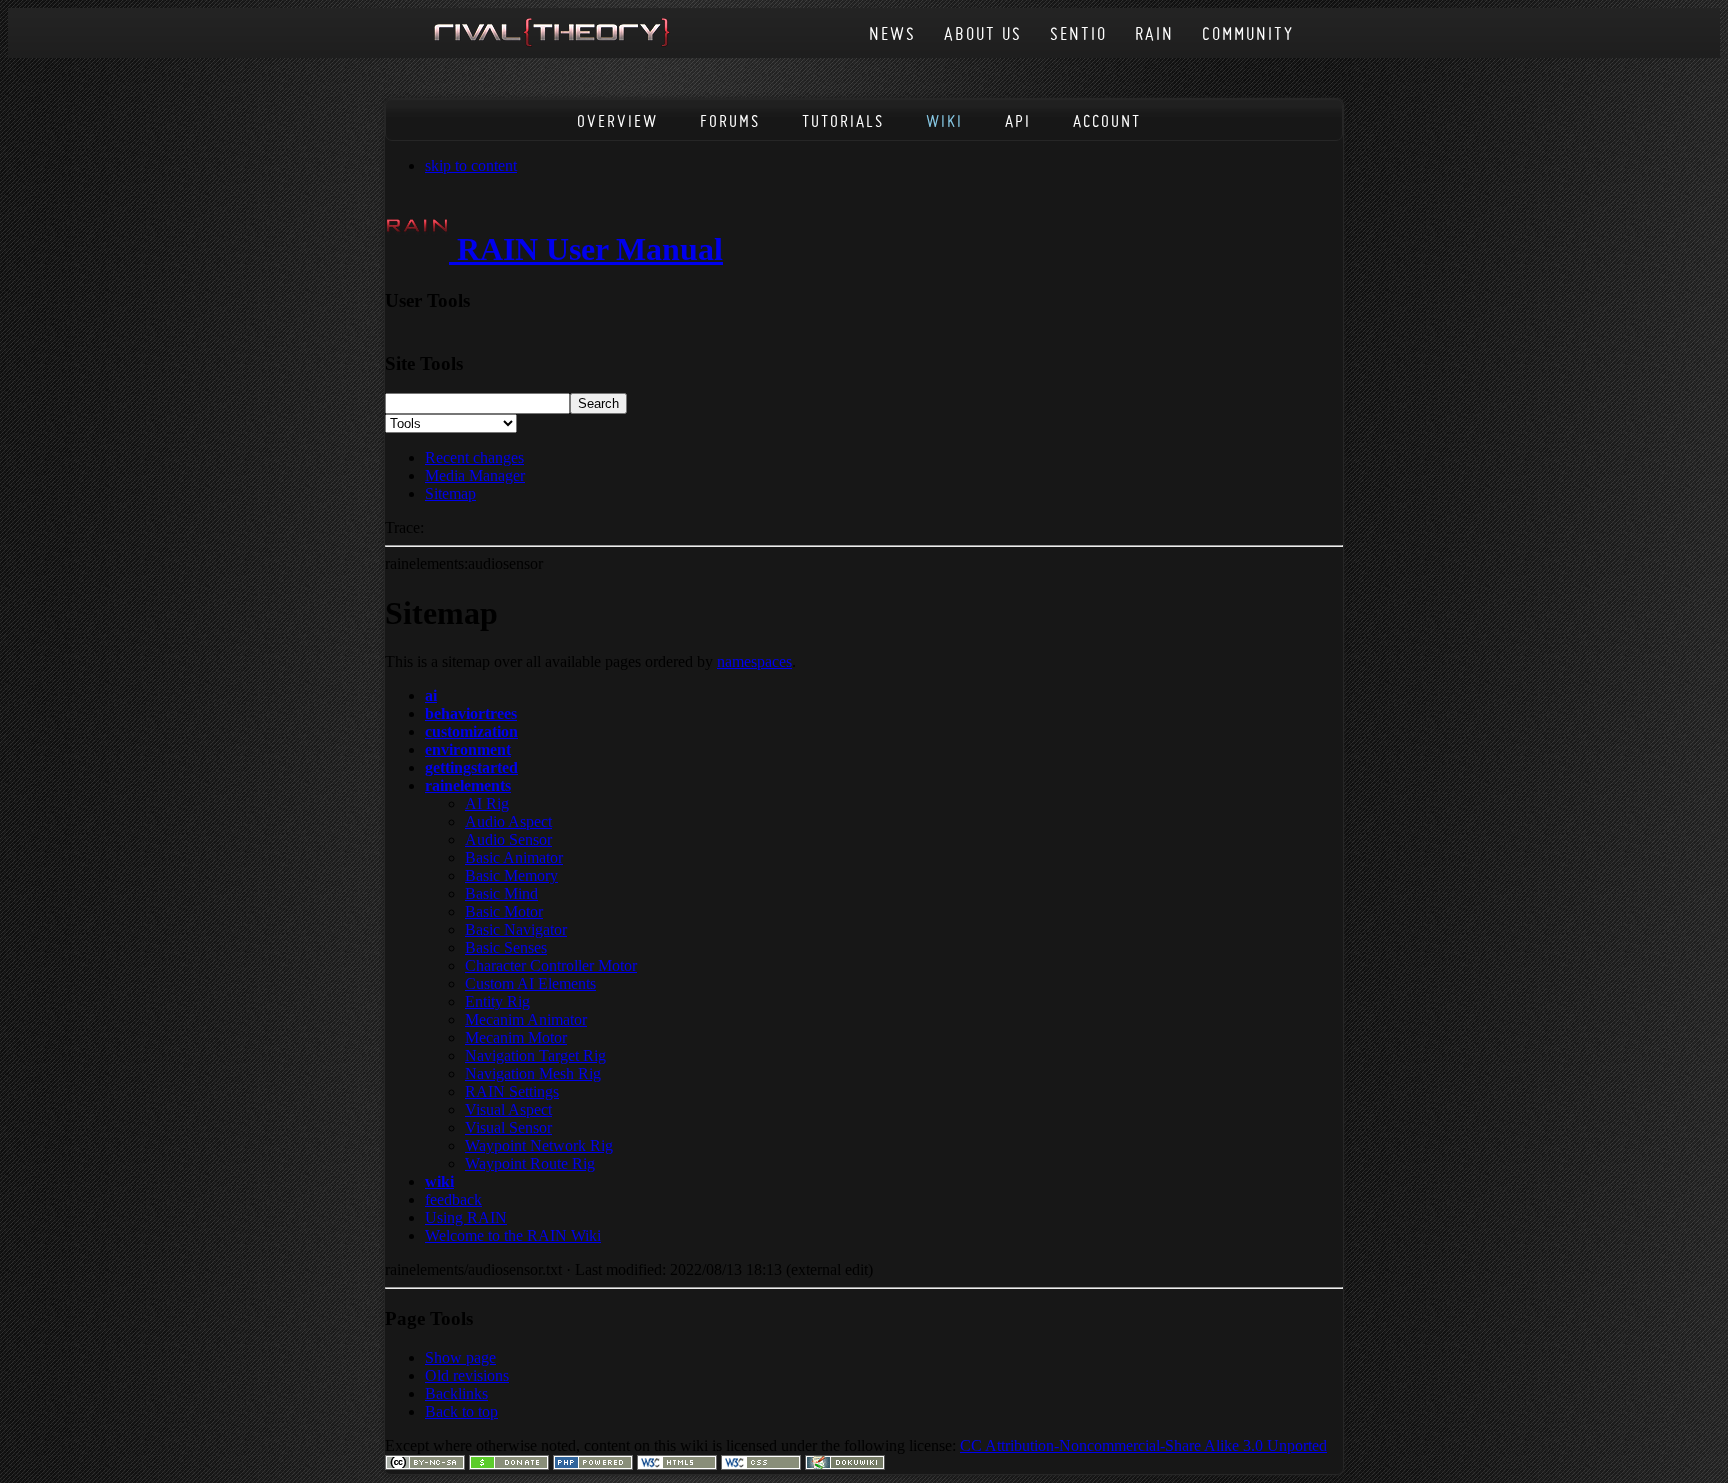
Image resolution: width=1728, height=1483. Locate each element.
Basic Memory (511, 875)
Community (1248, 33)
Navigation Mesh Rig (533, 1073)
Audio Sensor (508, 839)
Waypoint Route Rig (530, 1163)
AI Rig (487, 803)
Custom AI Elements (530, 983)
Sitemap (450, 493)
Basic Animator (514, 857)
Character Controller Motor (551, 965)
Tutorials (843, 120)
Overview (617, 120)
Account (1107, 120)
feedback (453, 1199)
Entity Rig (497, 1001)
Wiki (944, 120)
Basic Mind (501, 893)
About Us (983, 33)
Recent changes (474, 457)
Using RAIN (466, 1217)
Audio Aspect (508, 821)
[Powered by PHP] (593, 1464)
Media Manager (475, 475)
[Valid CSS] (761, 1464)
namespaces (754, 661)
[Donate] (509, 1464)
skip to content (471, 165)
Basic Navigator (516, 929)
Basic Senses (506, 947)
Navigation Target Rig (535, 1055)
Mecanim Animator (526, 1019)
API (1018, 120)
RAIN (1154, 33)
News (892, 33)
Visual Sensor (508, 1127)
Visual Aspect (508, 1109)
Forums (730, 120)
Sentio (1078, 33)
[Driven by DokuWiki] (845, 1464)
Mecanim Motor (516, 1037)
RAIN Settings (512, 1091)
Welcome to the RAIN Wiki (513, 1235)
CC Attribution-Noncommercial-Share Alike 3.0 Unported (1143, 1445)
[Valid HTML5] (677, 1464)
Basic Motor (504, 911)
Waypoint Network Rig (539, 1145)
